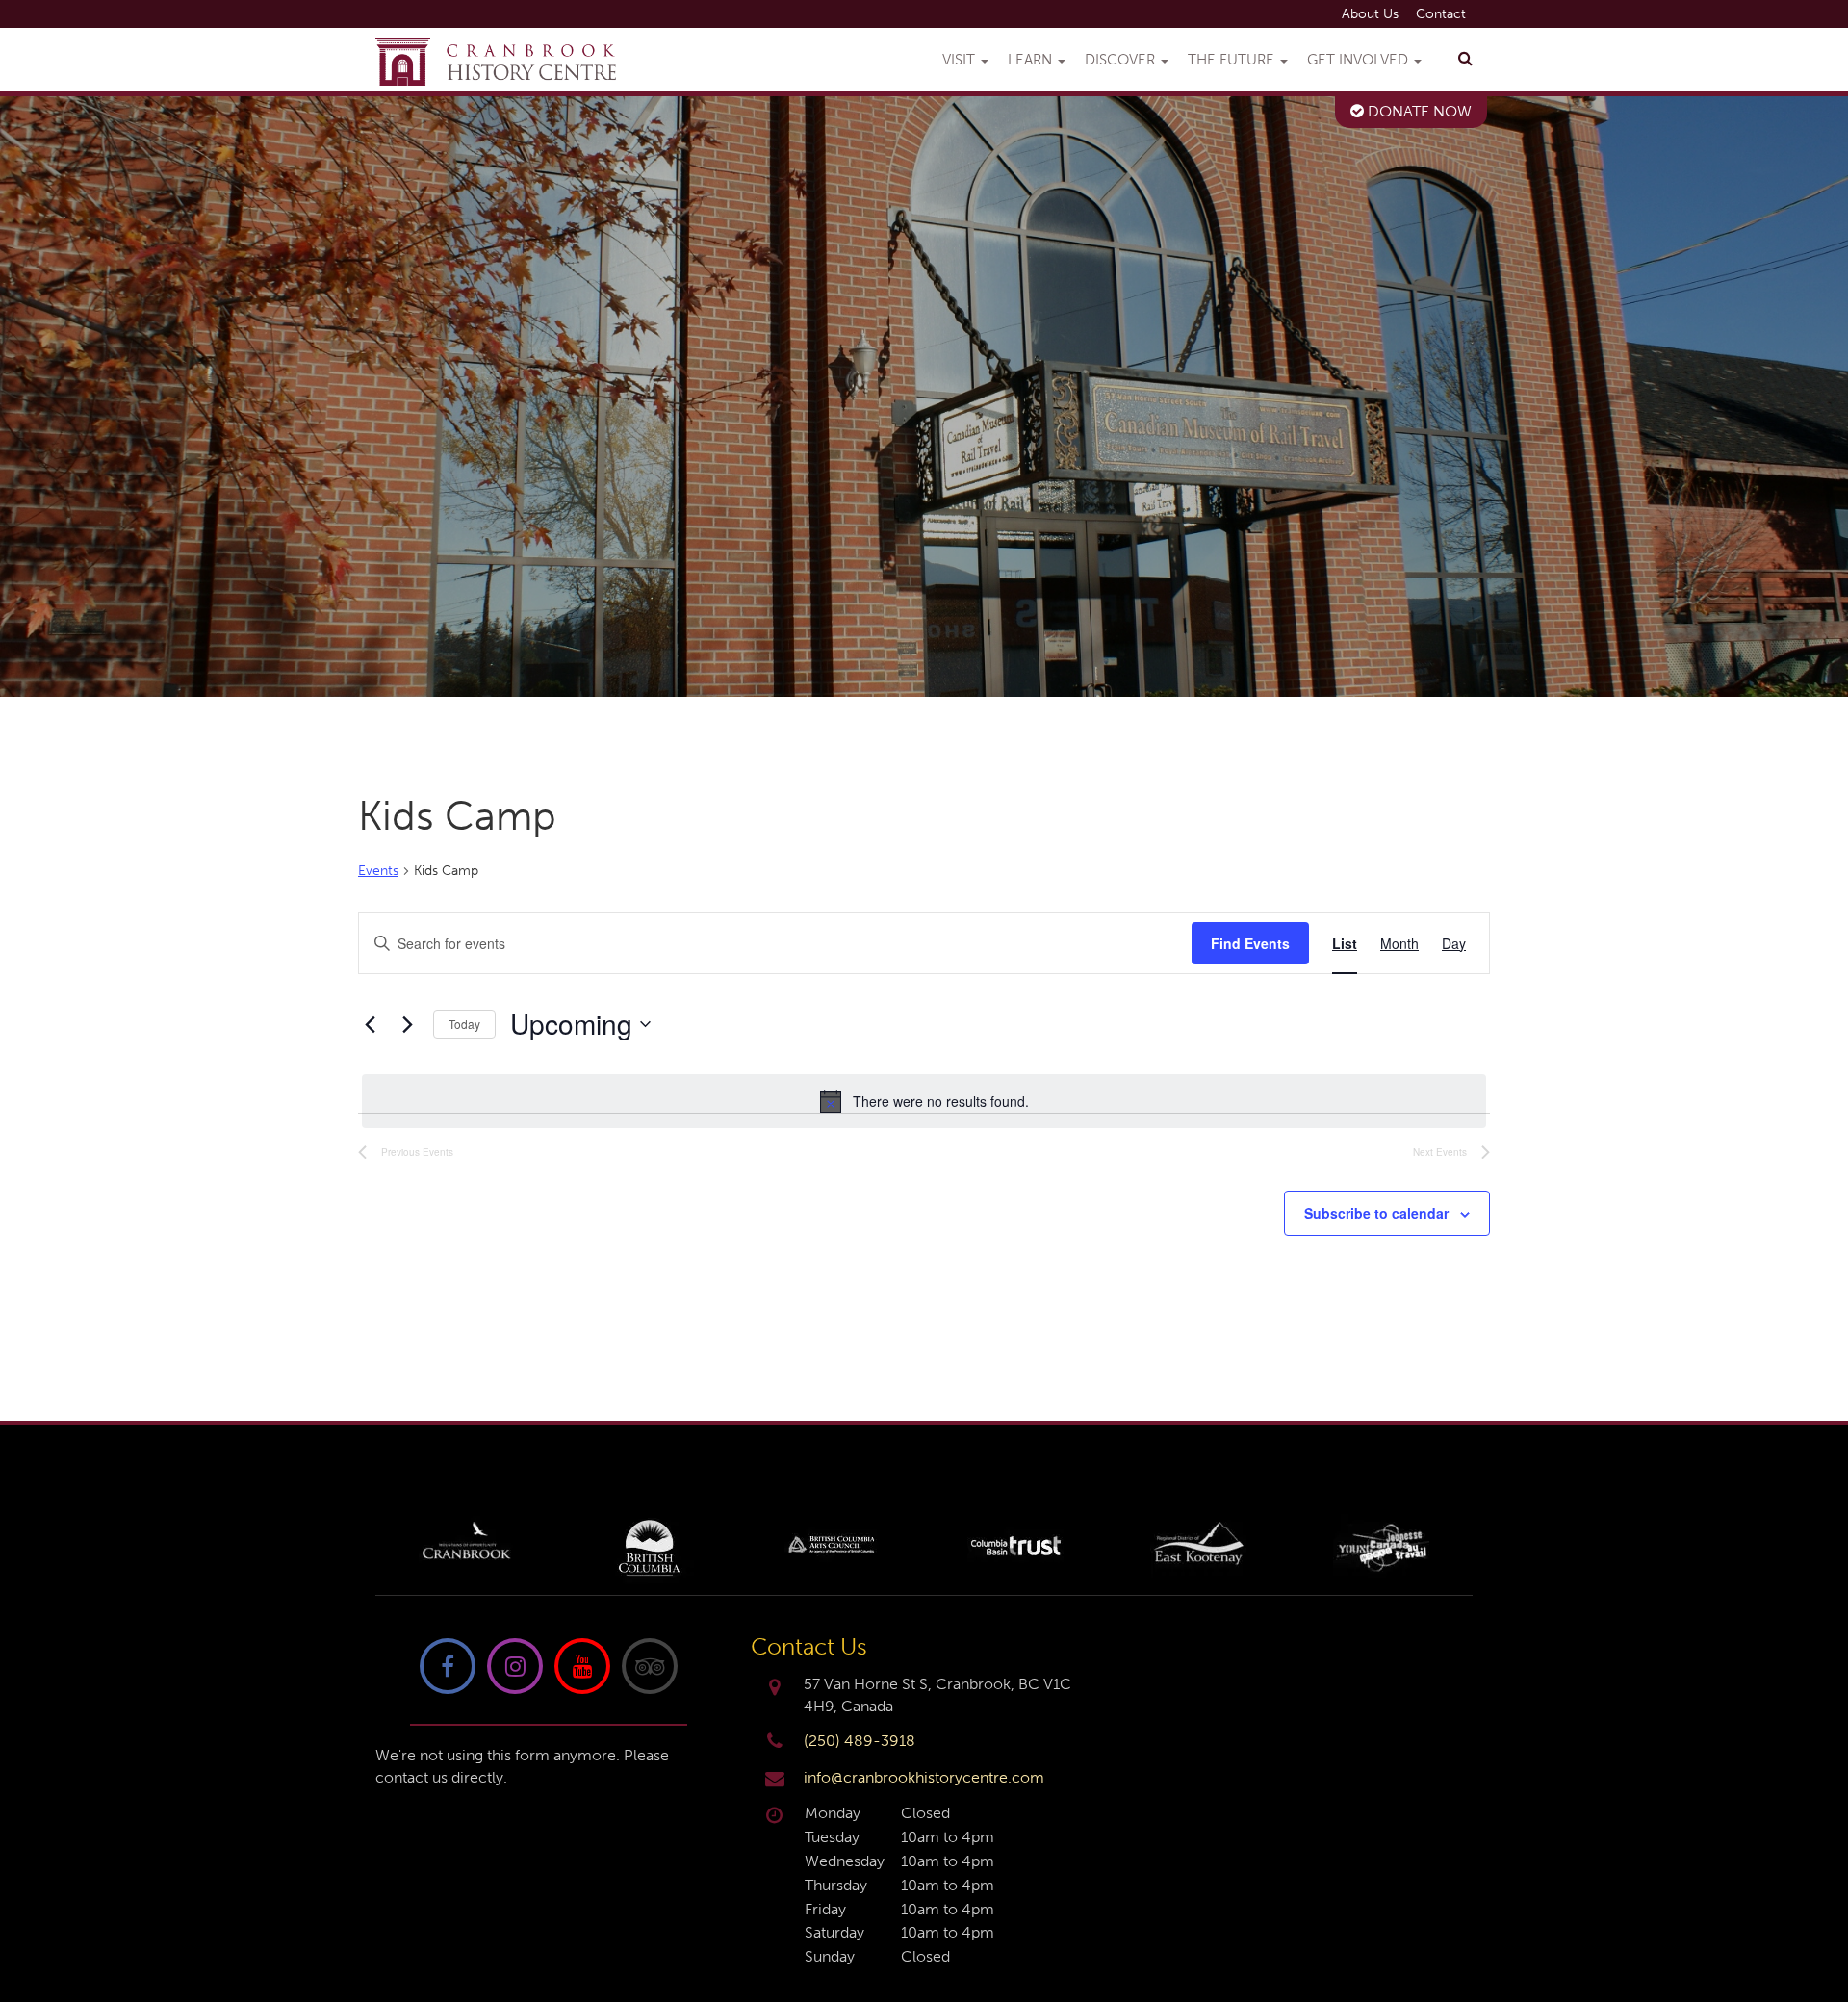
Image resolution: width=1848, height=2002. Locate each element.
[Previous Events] (370, 1024)
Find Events (1250, 943)
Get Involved (1360, 60)
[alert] (924, 1101)
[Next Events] (407, 1024)
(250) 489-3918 (860, 1741)
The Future (1233, 60)
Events (378, 871)
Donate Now (1418, 111)
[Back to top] (1818, 1929)
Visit (961, 60)
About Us (1370, 14)
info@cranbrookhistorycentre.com (924, 1777)
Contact (1441, 14)
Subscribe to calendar (1376, 1213)
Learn (1032, 60)
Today (464, 1024)
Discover (1122, 60)
